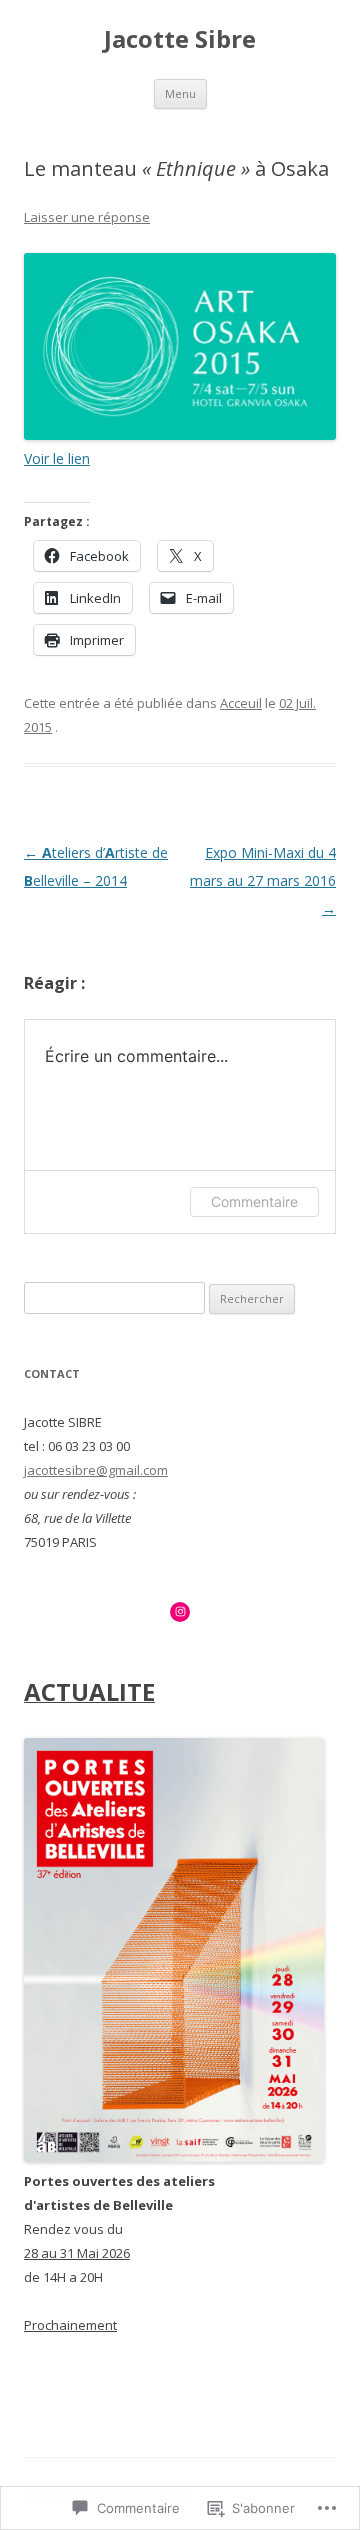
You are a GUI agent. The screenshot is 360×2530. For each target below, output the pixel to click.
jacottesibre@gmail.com (96, 1470)
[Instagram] (180, 1612)
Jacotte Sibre (180, 39)
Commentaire (254, 1201)
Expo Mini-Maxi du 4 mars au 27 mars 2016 (263, 880)
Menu (180, 93)
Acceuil (241, 703)
